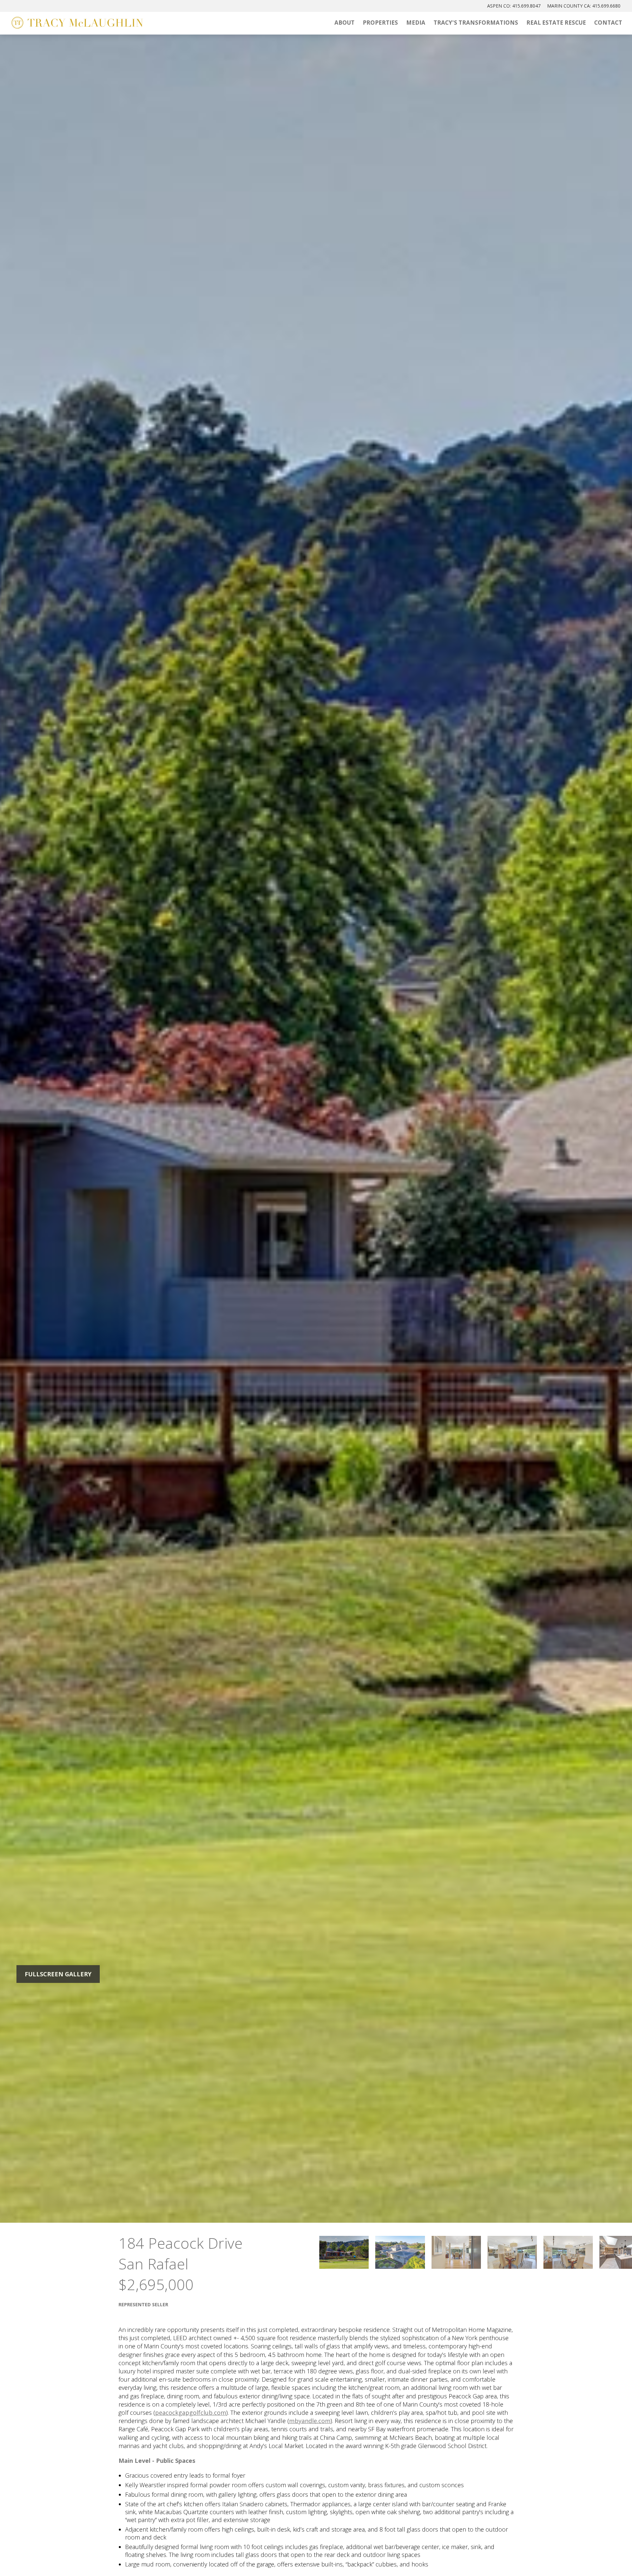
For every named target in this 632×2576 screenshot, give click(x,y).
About (344, 23)
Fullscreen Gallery (58, 1974)
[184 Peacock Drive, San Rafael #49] (344, 2252)
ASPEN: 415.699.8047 (514, 6)
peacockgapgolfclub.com (191, 2413)
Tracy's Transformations (476, 23)
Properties (380, 23)
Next (546, 1128)
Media (416, 23)
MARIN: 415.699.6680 (584, 6)
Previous (86, 1128)
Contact (608, 23)
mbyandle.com (310, 2421)
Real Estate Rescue (556, 23)
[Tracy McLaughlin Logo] (77, 23)
